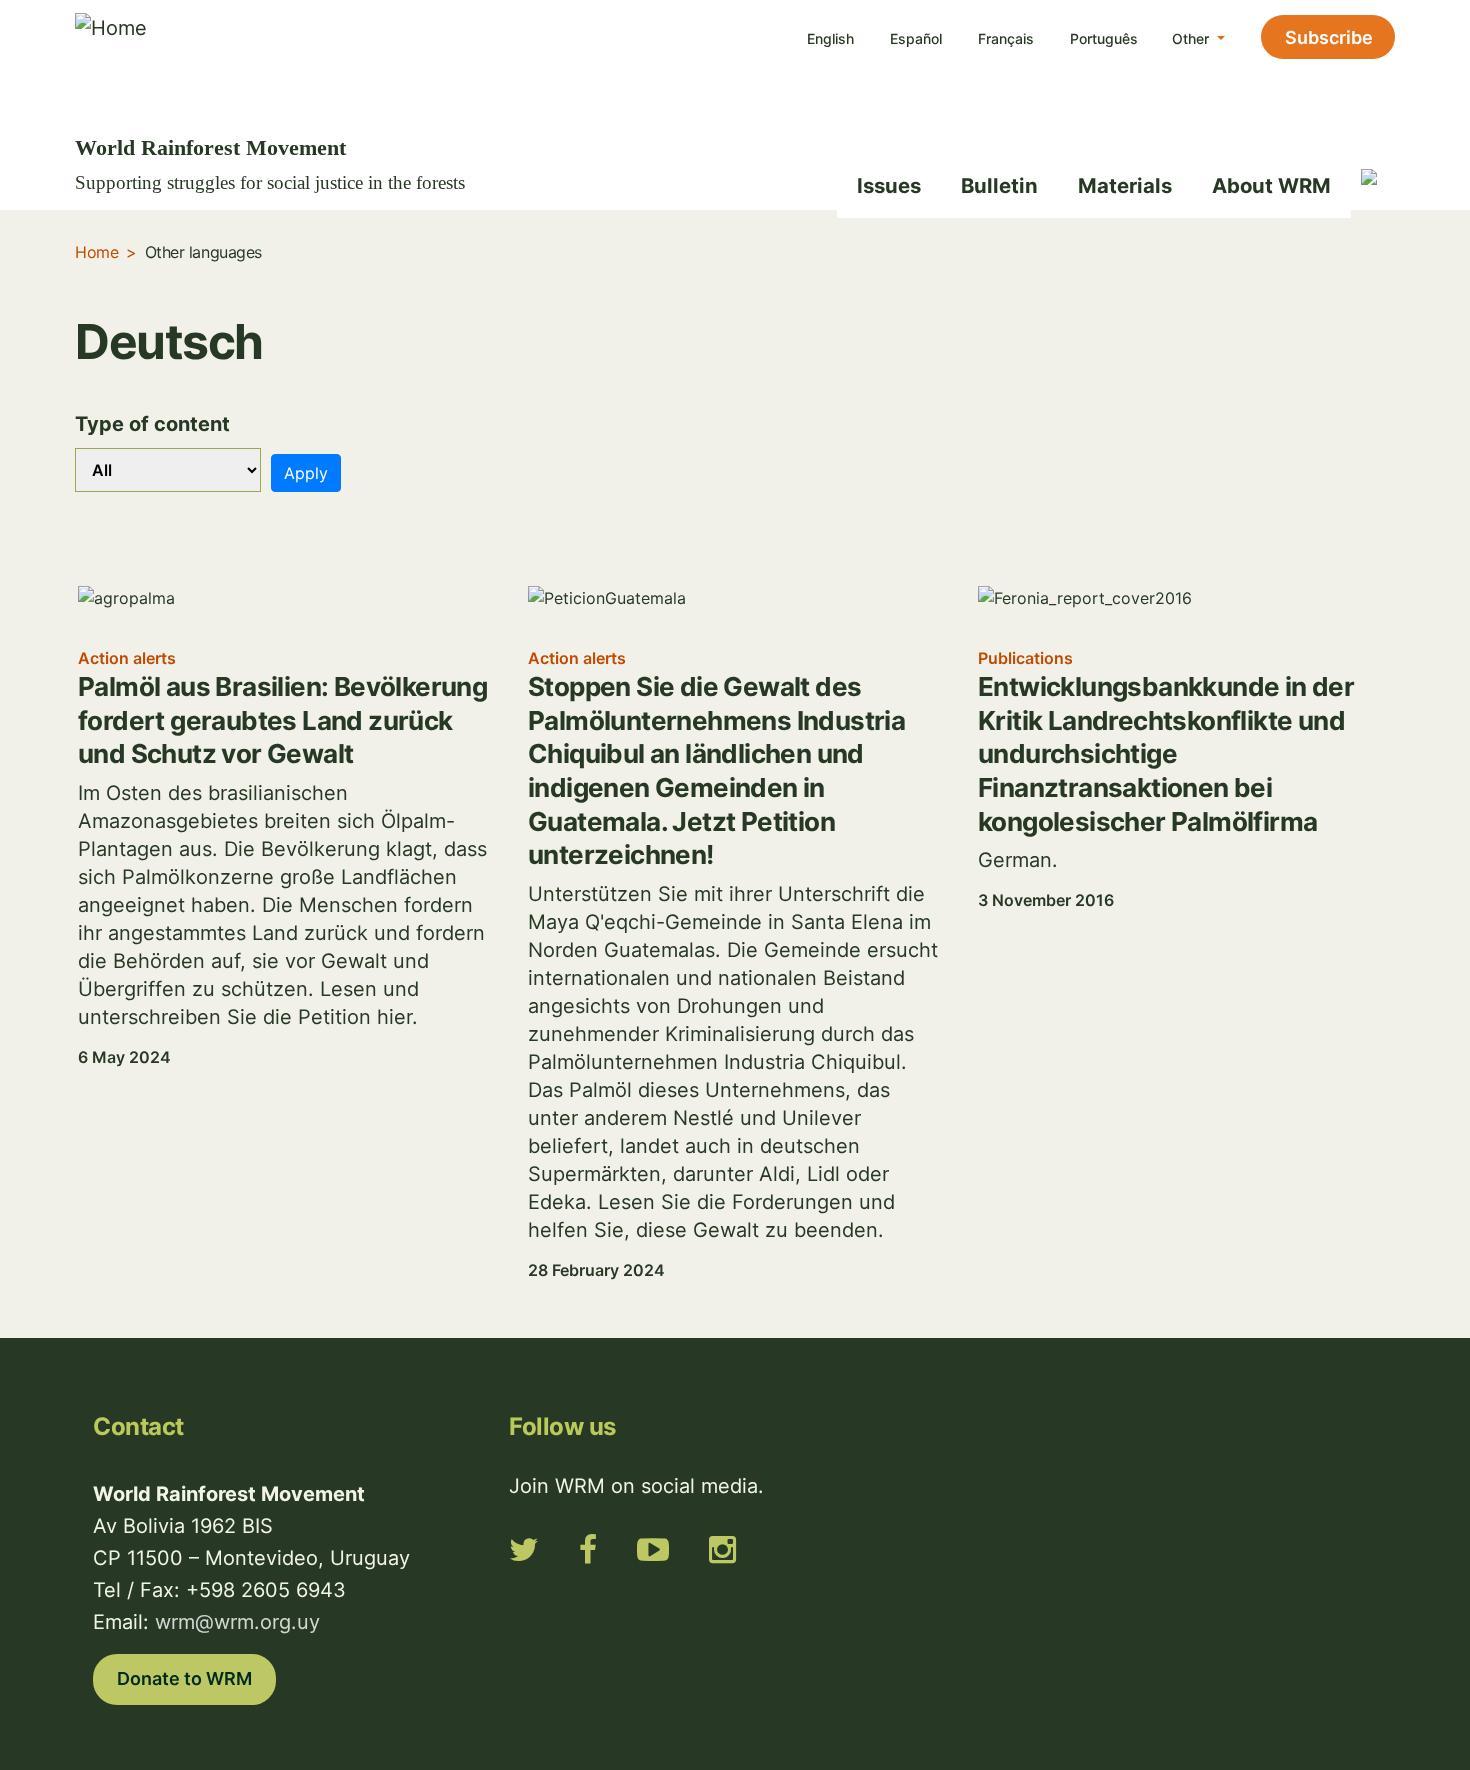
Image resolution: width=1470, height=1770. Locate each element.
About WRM (1271, 185)
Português (1104, 38)
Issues (889, 185)
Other (1192, 38)
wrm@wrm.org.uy (237, 1622)
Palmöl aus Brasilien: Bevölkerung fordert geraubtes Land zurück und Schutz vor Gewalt (282, 720)
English (830, 38)
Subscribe (1329, 37)
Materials (1125, 185)
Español (916, 38)
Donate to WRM (184, 1678)
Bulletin (999, 185)
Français (1006, 38)
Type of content (152, 424)
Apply (306, 473)
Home (96, 252)
